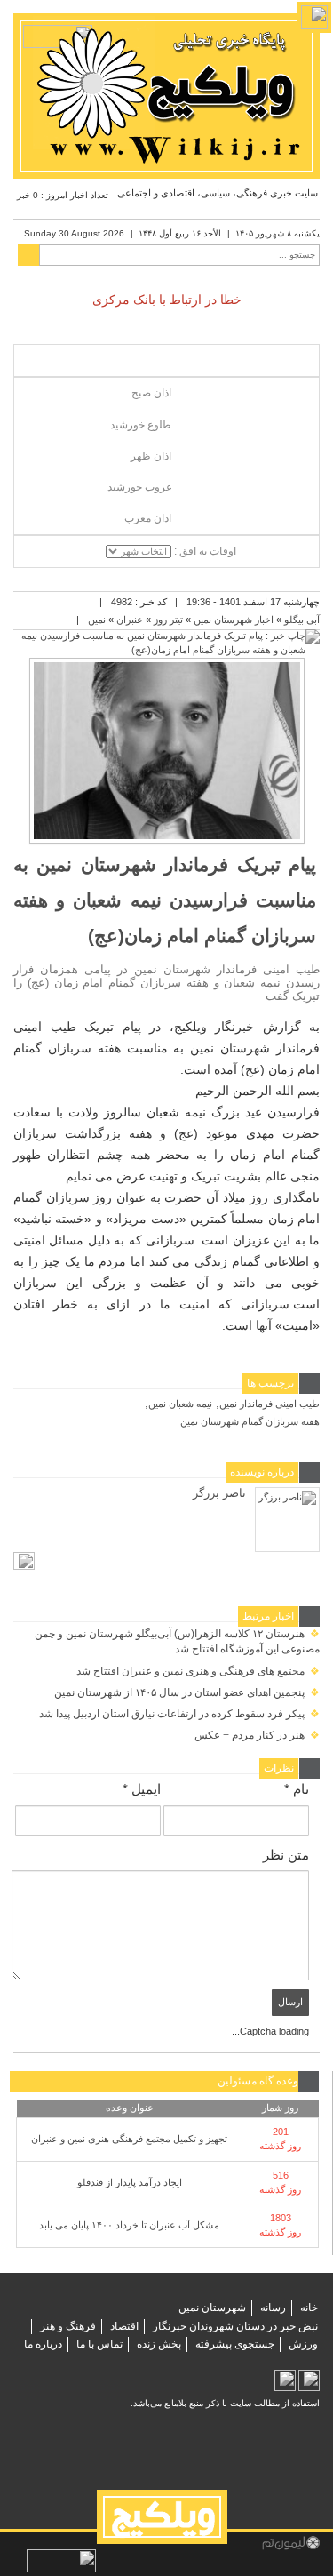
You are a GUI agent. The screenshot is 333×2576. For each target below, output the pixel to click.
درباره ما (43, 2344)
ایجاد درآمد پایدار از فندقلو (130, 2182)
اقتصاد (124, 2326)
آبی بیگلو (302, 620)
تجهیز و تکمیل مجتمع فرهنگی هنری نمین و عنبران (129, 2139)
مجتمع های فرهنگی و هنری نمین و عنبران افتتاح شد (198, 1671)
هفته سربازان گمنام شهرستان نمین (250, 1421)
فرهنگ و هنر (68, 2326)
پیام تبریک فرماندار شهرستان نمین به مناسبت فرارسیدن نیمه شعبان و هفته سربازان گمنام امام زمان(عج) (165, 900)
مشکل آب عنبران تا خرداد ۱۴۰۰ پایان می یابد (129, 2225)
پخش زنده (159, 2344)
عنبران (130, 620)
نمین (97, 620)
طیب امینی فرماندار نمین (270, 1404)
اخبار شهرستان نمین (234, 620)
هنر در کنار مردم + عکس (257, 1735)
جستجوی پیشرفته (235, 2344)
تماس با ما (99, 2344)
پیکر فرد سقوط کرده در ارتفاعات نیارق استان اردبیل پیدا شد (179, 1714)
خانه (309, 2308)
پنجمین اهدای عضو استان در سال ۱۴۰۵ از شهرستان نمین (187, 1692)
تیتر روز (168, 620)
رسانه (273, 2308)
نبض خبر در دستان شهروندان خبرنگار (235, 2326)
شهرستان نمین (212, 2308)
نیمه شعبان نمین (180, 1404)
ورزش (303, 2344)
